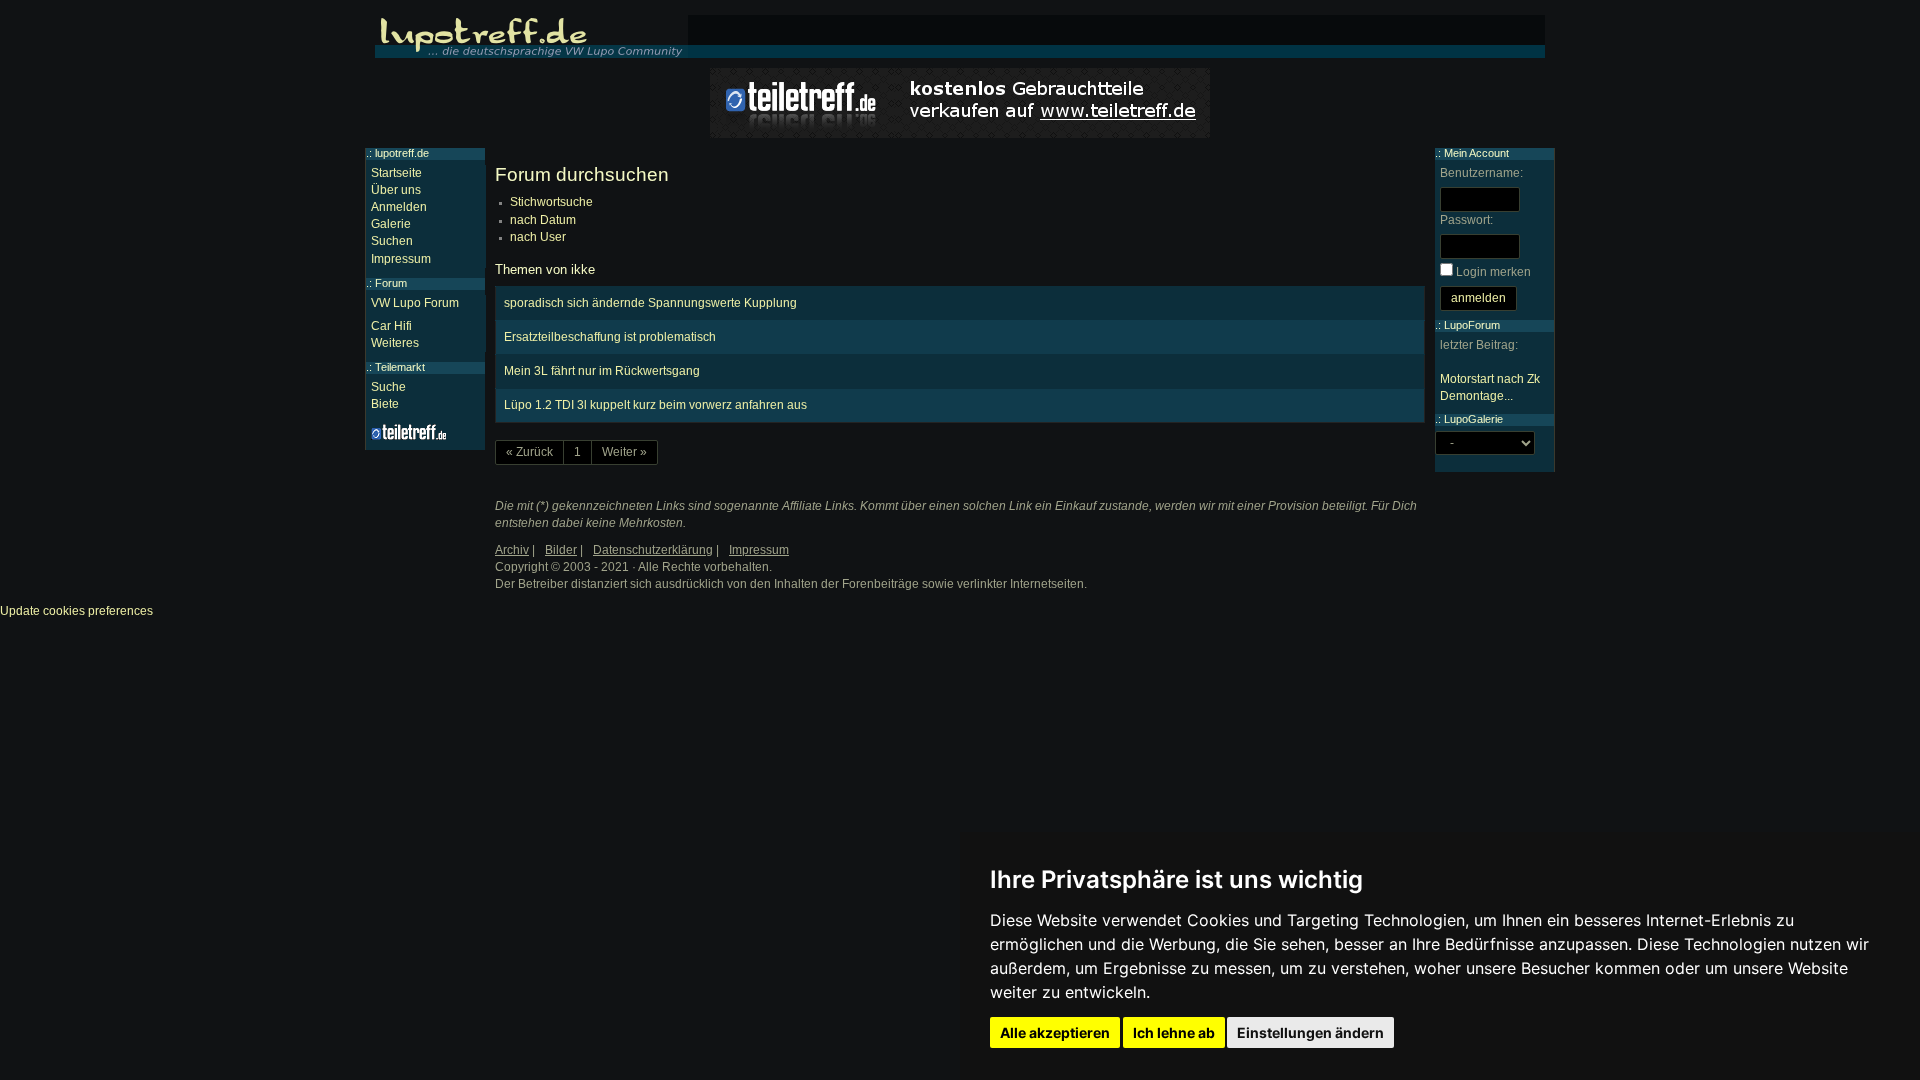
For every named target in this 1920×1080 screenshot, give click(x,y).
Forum (391, 283)
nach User (538, 237)
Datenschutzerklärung (653, 550)
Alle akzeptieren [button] (1055, 1032)
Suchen (392, 241)
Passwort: (1466, 220)
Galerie (391, 224)
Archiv (512, 550)
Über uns (396, 190)
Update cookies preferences (76, 611)
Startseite (396, 173)
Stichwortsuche (551, 202)
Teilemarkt (400, 367)
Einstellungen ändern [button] (1310, 1032)
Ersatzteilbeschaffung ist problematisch (610, 337)
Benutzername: (1481, 173)
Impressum (401, 259)
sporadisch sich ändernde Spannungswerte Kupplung (650, 303)
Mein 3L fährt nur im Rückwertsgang (602, 371)
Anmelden (399, 207)
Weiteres (395, 343)
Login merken (1493, 272)
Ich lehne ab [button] (1174, 1032)
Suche (388, 387)
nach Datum (543, 220)
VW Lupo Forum (415, 303)
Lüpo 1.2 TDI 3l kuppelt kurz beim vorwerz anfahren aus (655, 405)
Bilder (561, 550)
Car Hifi (391, 326)
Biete (385, 404)
